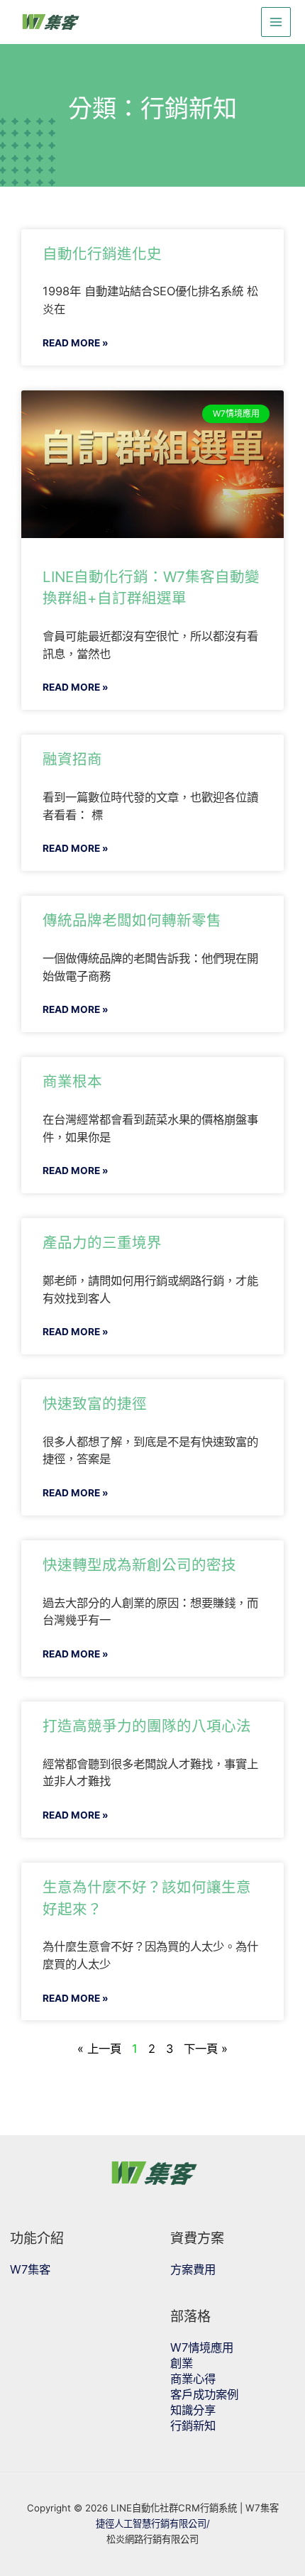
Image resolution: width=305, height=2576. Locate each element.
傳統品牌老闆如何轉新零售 (132, 920)
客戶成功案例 (204, 2394)
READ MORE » (76, 343)
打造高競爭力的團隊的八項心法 (147, 1726)
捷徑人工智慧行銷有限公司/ (153, 2523)
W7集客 (30, 2269)
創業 (182, 2363)
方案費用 (193, 2269)
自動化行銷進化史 (102, 254)
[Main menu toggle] (276, 22)
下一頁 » (206, 2049)
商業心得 (193, 2379)
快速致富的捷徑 (95, 1404)
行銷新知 (193, 2426)
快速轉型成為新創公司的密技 (139, 1565)
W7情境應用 (202, 2347)
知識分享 (193, 2410)
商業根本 (72, 1081)
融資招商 (72, 759)
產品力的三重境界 (102, 1243)
